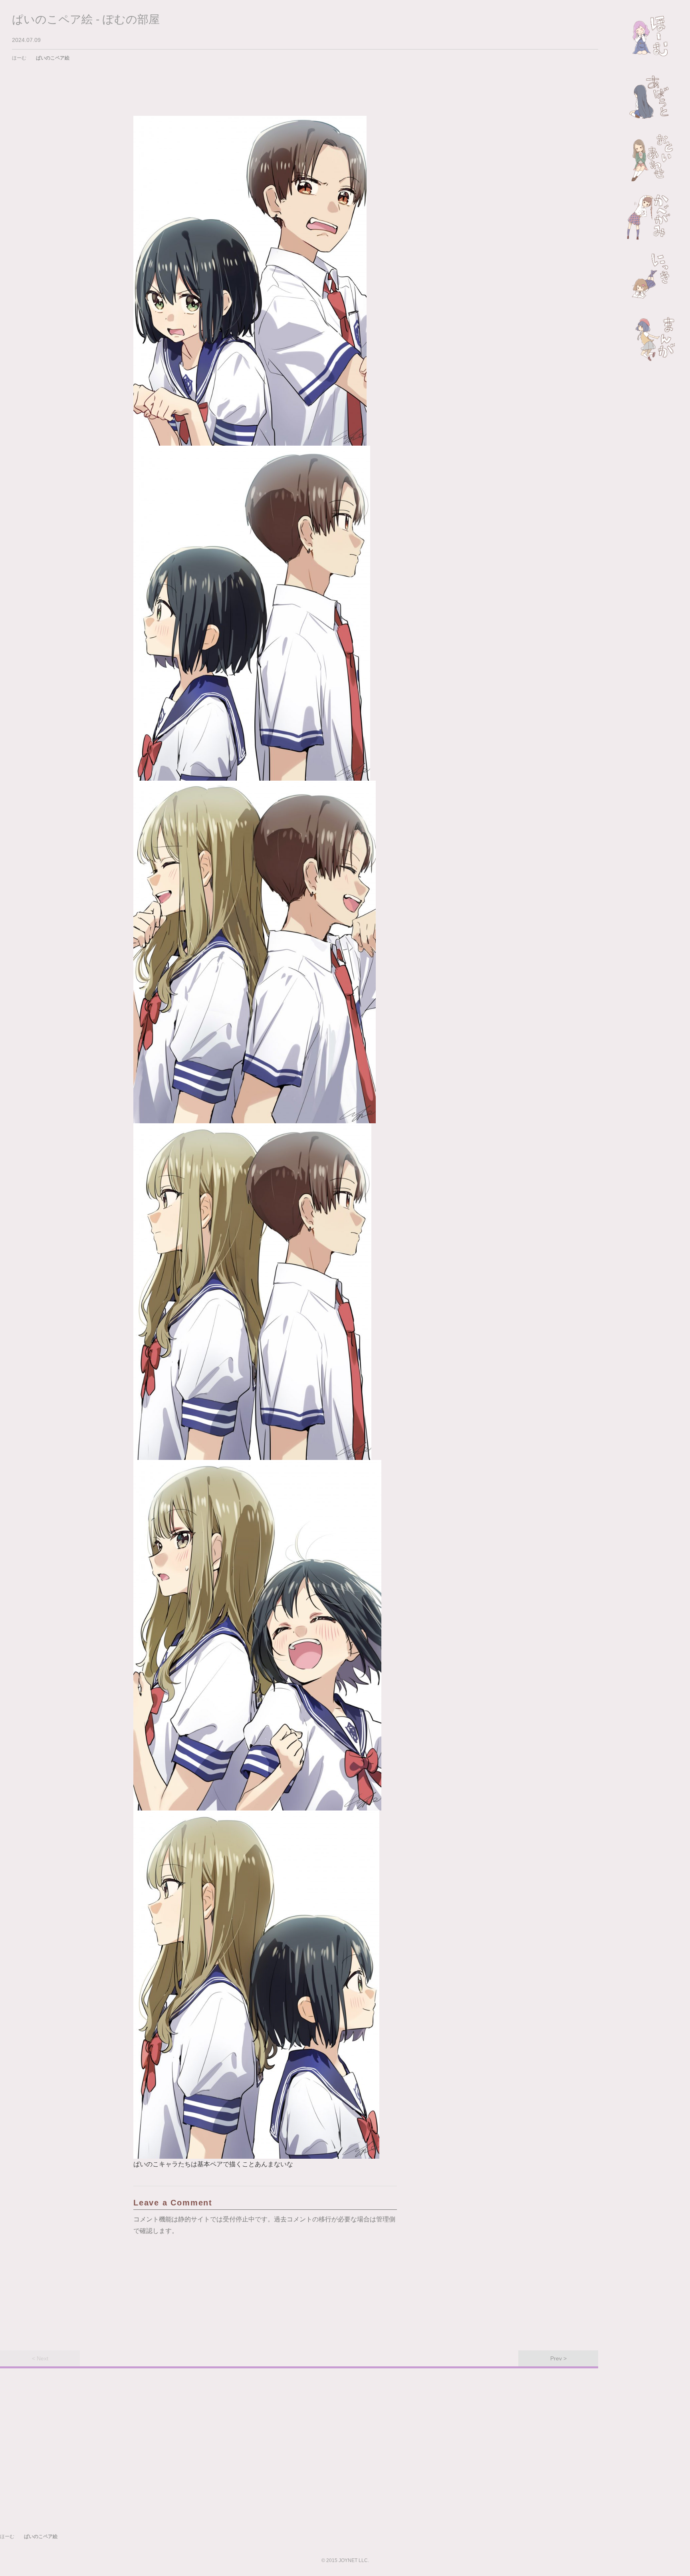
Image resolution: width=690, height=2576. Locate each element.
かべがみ (651, 217)
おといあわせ (651, 157)
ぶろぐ (651, 277)
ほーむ (651, 38)
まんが (651, 337)
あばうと (651, 97)
